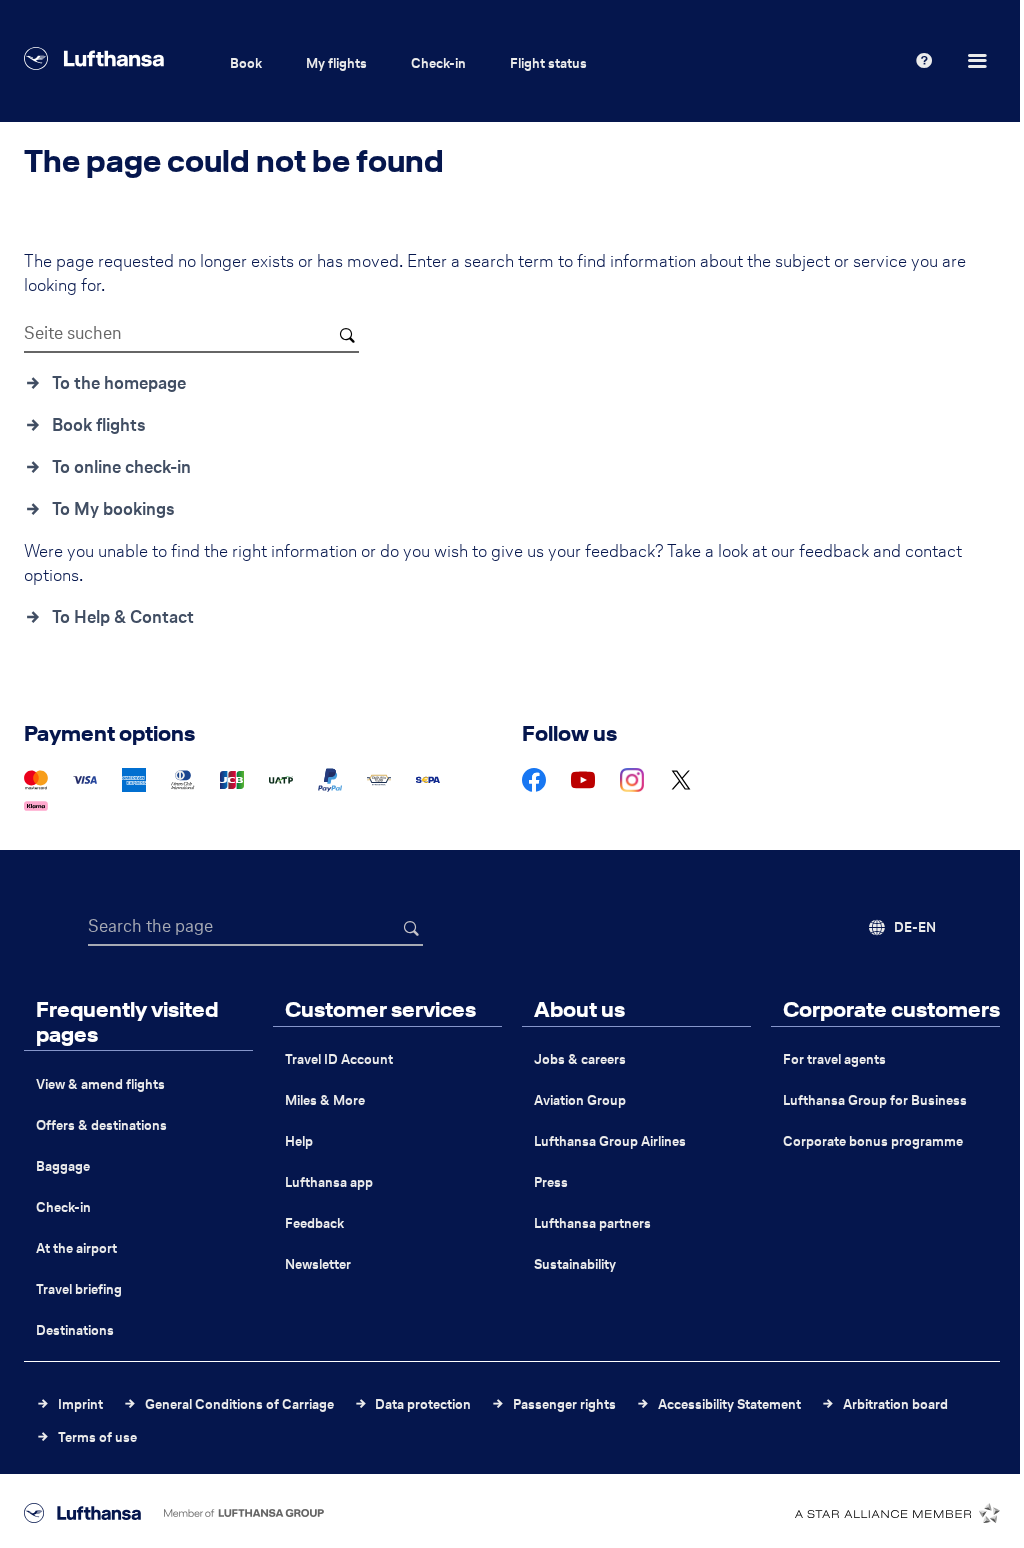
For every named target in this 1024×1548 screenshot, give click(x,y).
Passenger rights (564, 1404)
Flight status (548, 63)
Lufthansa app (329, 1182)
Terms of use (97, 1437)
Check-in (438, 63)
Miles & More (325, 1100)
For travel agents (834, 1059)
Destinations (75, 1330)
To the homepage (119, 383)
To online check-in (121, 467)
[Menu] (980, 61)
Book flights (99, 425)
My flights (336, 63)
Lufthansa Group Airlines (610, 1141)
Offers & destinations (101, 1125)
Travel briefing (79, 1289)
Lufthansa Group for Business (875, 1100)
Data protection (423, 1404)
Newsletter (318, 1264)
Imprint (80, 1404)
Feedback (314, 1223)
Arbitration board (895, 1404)
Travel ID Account (339, 1059)
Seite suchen (73, 333)
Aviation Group (580, 1100)
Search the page (150, 926)
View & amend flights (100, 1084)
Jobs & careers (580, 1059)
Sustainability (575, 1264)
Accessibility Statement (729, 1404)
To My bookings (113, 509)
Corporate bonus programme (873, 1141)
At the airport (76, 1248)
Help (299, 1141)
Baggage (63, 1166)
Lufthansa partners (592, 1223)
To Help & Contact (123, 617)
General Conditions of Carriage (239, 1404)
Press (551, 1182)
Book (246, 63)
